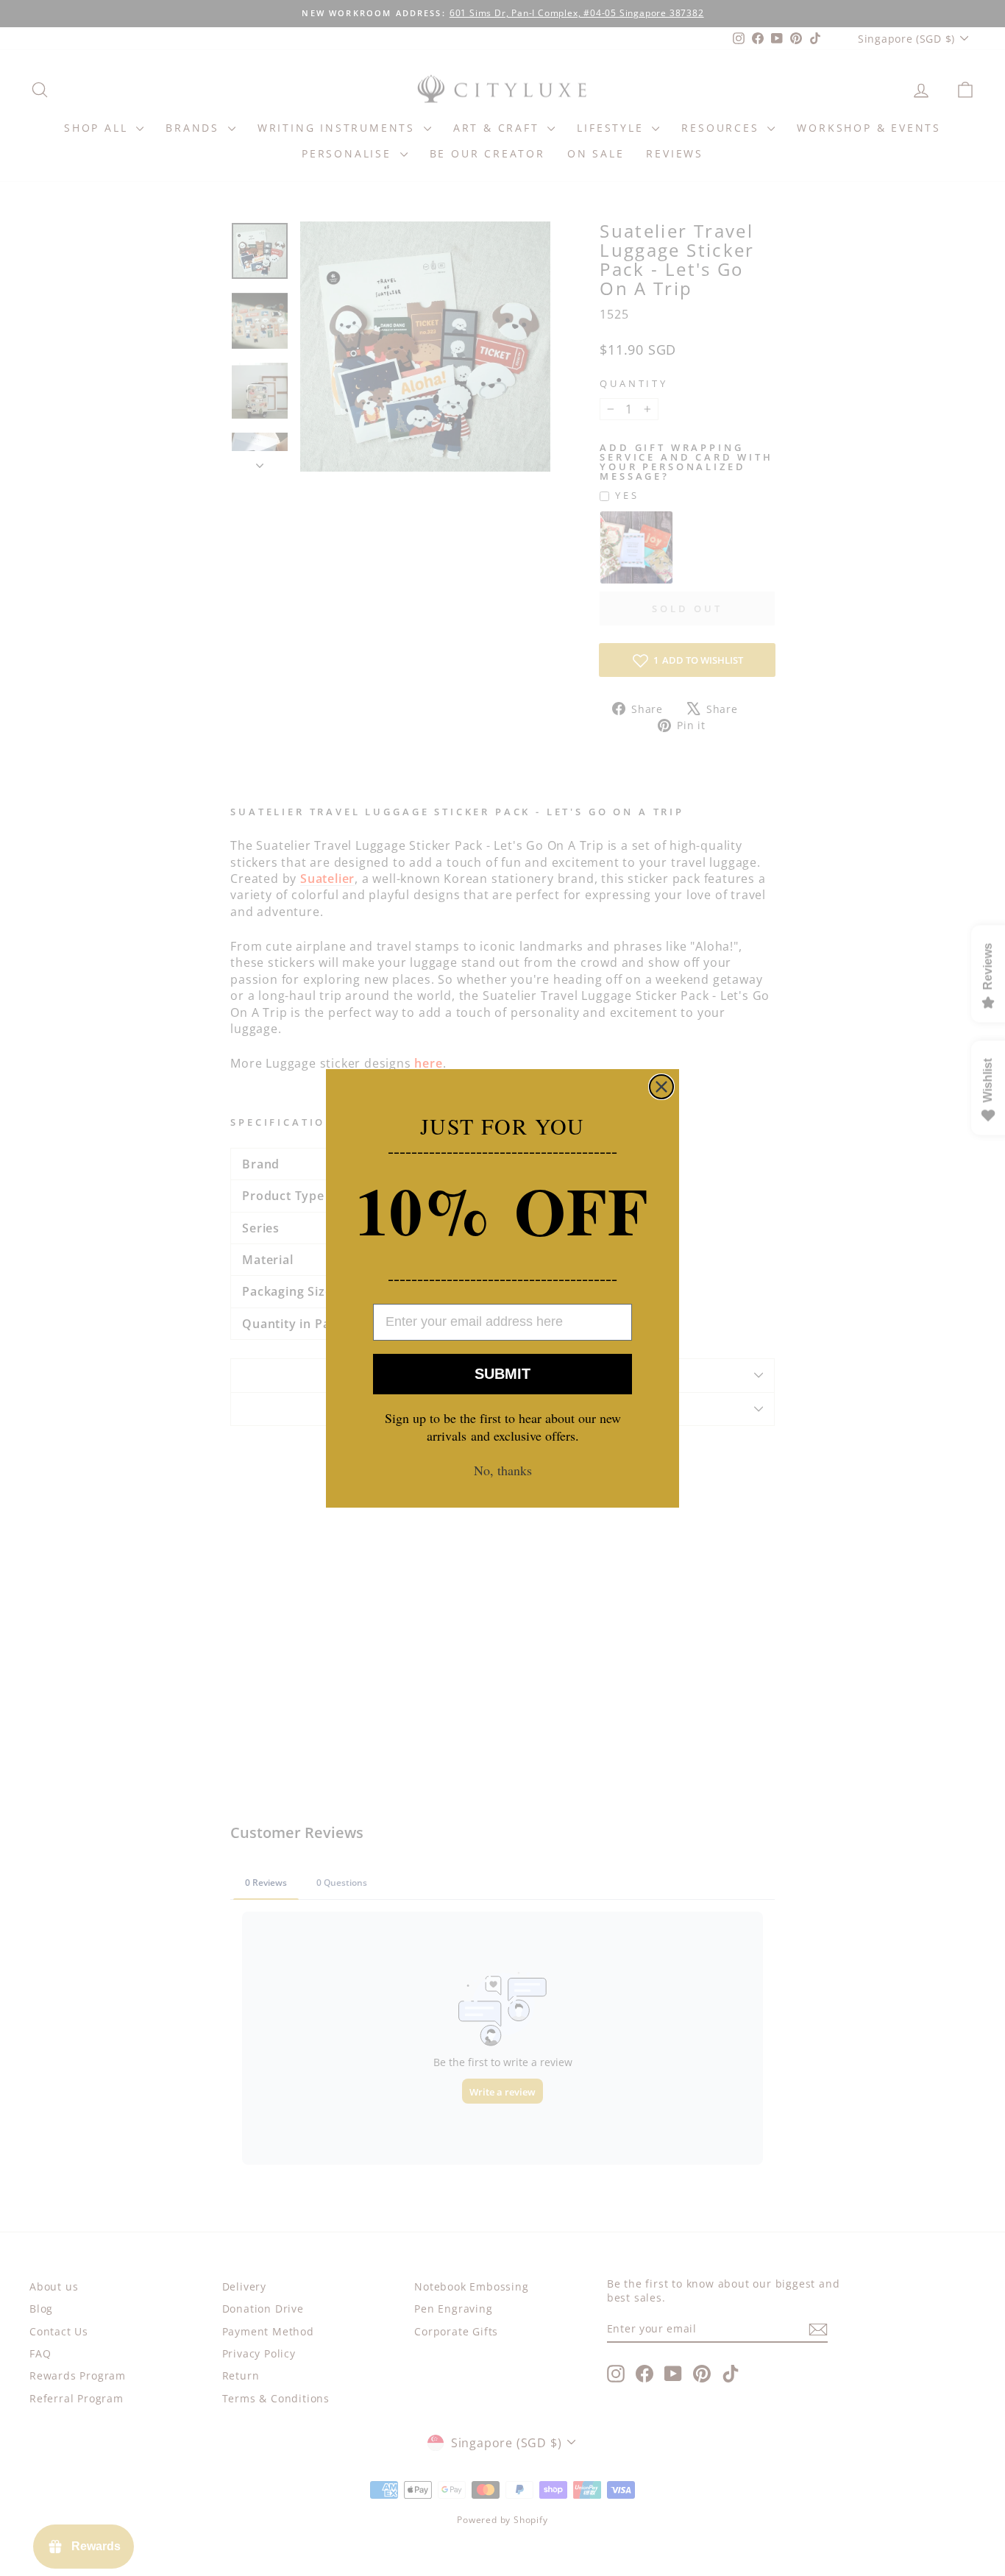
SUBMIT (502, 1374)
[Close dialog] (661, 1087)
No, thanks (503, 1470)
